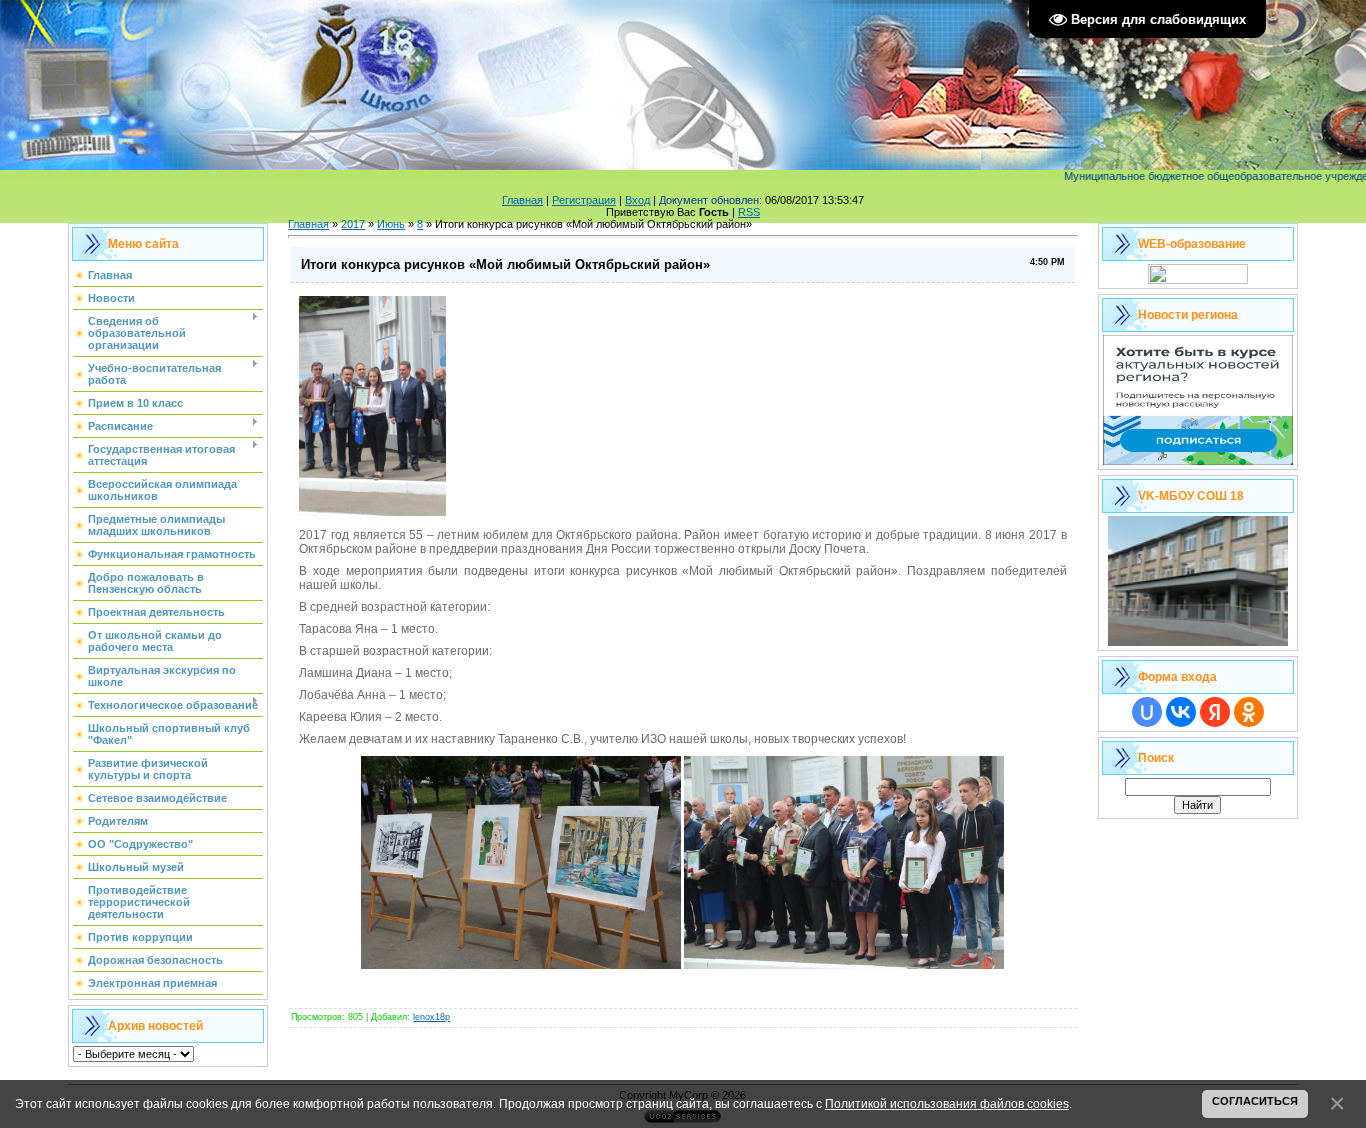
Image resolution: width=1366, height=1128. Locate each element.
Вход (637, 200)
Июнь (391, 224)
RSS (749, 212)
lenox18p (431, 1017)
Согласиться (1255, 1101)
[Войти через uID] (1147, 712)
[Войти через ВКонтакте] (1181, 712)
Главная (522, 200)
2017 (353, 224)
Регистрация (584, 200)
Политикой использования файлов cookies (947, 1103)
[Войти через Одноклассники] (1249, 712)
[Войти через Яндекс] (1215, 712)
